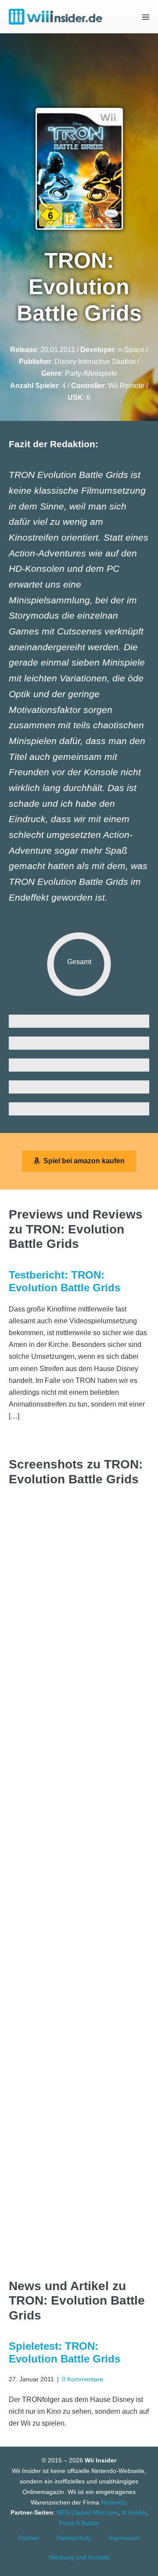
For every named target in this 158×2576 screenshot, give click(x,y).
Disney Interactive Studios (95, 362)
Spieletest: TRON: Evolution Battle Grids (65, 2352)
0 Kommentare (83, 2379)
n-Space (131, 350)
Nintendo (113, 2502)
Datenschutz (74, 2538)
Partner (29, 2538)
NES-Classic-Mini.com (87, 2512)
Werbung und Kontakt (79, 2557)
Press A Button (79, 2523)
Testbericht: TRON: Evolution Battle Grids (65, 1281)
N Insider (134, 2512)
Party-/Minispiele (91, 373)
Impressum (124, 2538)
